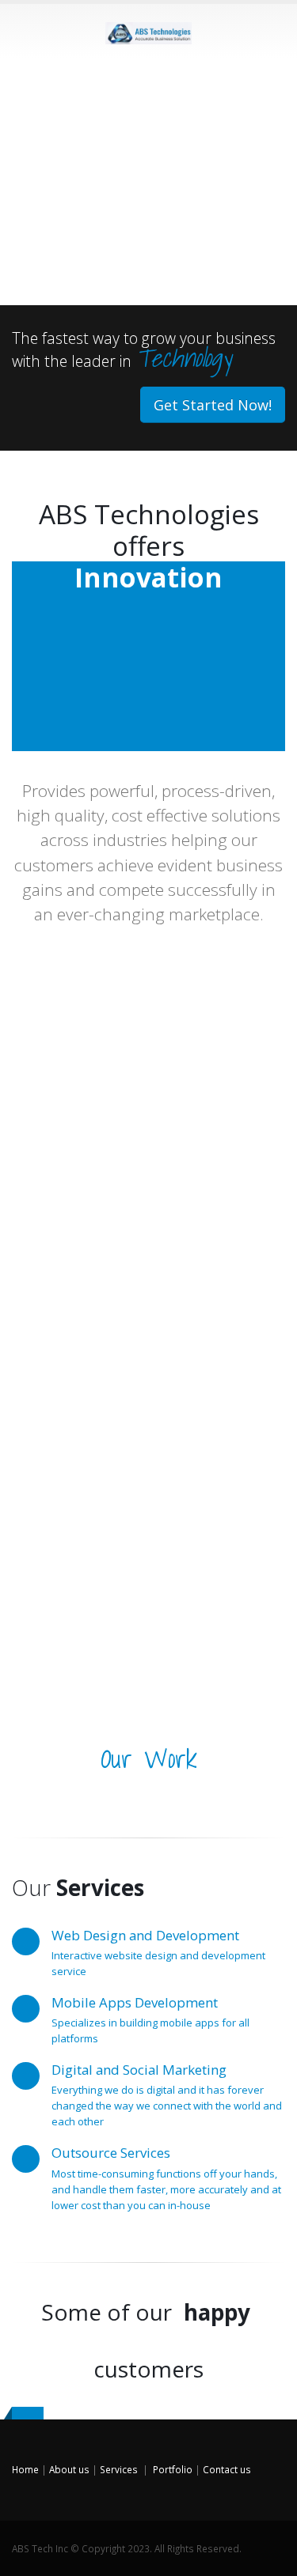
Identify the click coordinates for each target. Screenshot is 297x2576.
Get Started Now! (213, 405)
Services (119, 2469)
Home (25, 2469)
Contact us (227, 2469)
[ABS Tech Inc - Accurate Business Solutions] (149, 30)
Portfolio (173, 2469)
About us (69, 2469)
